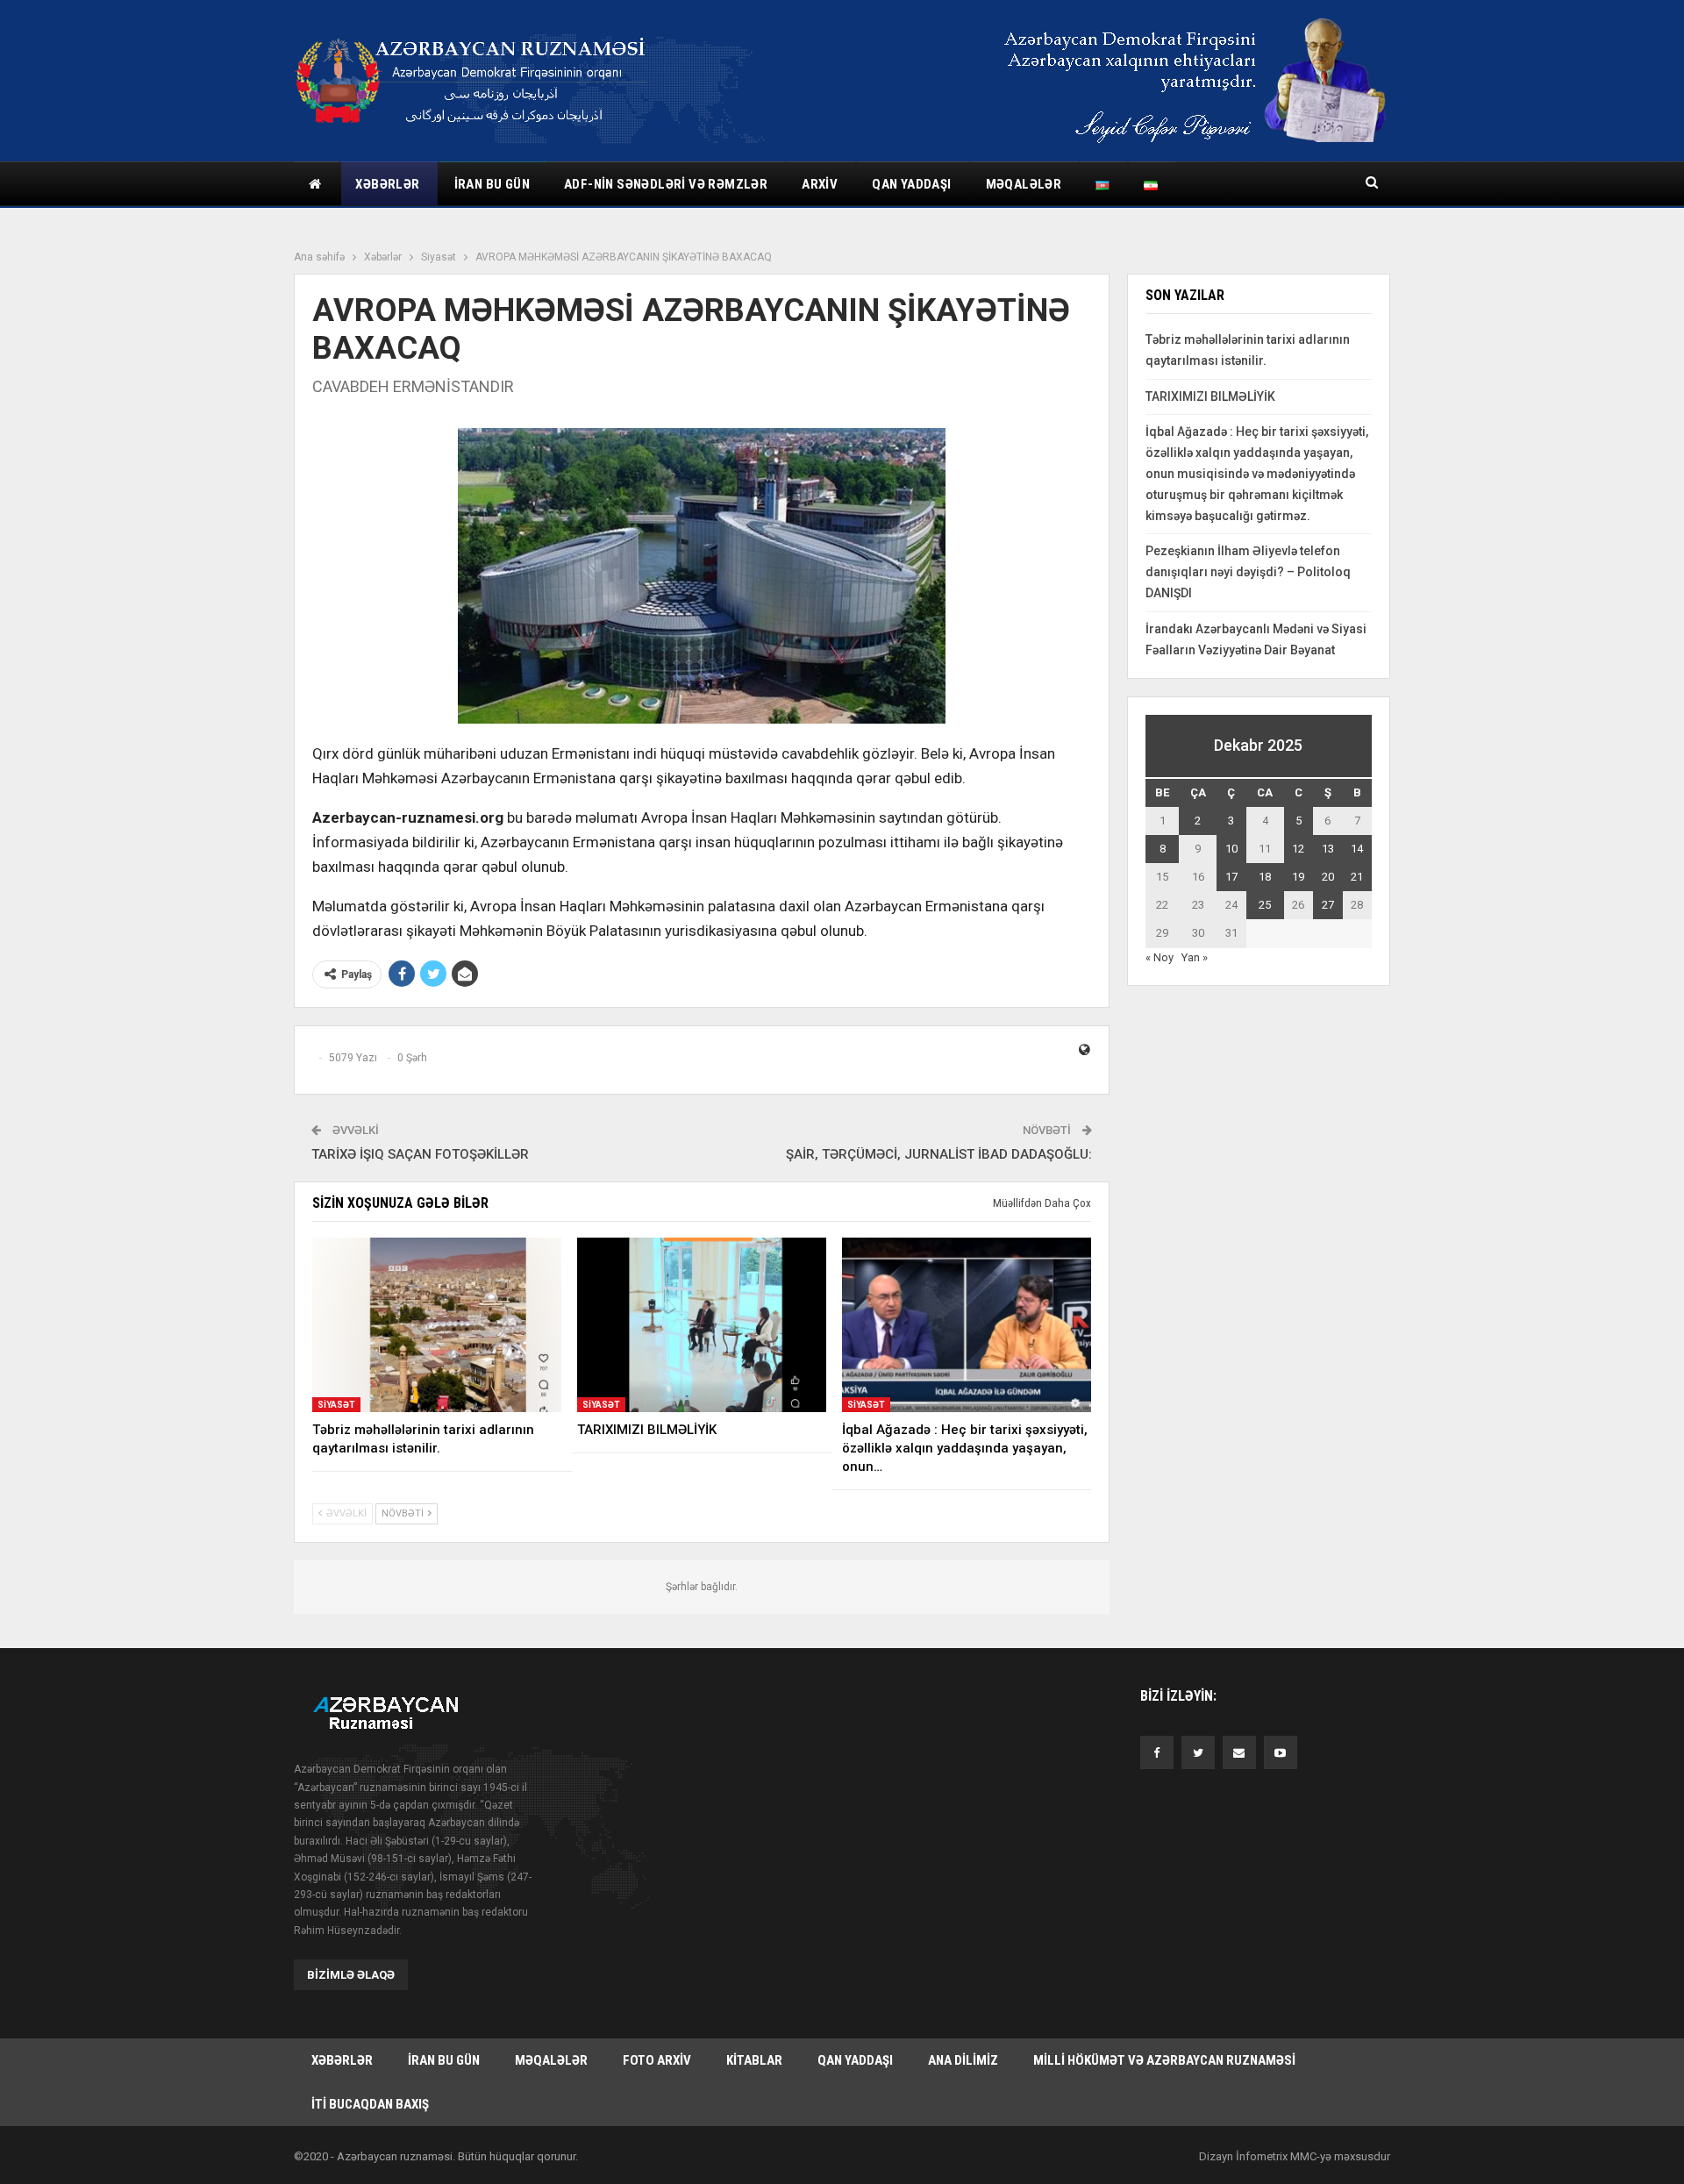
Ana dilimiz (963, 2060)
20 (1328, 877)
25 (1265, 905)
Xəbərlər (387, 184)
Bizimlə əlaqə (351, 1975)
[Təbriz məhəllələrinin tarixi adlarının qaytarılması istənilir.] (437, 1325)
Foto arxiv (657, 2060)
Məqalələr (1024, 184)
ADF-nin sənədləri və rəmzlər (666, 184)
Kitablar (754, 2060)
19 (1298, 877)
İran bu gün (492, 184)
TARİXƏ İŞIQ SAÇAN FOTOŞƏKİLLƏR (420, 1154)
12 (1298, 849)
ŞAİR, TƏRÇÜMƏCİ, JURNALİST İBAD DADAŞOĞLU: (939, 1154)
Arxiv (820, 184)
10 (1231, 849)
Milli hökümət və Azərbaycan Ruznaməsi (1164, 2060)
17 (1231, 877)
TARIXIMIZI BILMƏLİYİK (1210, 396)
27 (1328, 905)
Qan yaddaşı (911, 184)
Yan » (1195, 957)
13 (1328, 849)
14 (1357, 849)
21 (1357, 877)
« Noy (1160, 957)
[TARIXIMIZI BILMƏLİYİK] (702, 1325)
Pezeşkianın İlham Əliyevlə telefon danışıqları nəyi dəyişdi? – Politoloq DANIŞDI (1248, 572)
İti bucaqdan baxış (370, 2104)
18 (1265, 877)
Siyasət (336, 1405)
